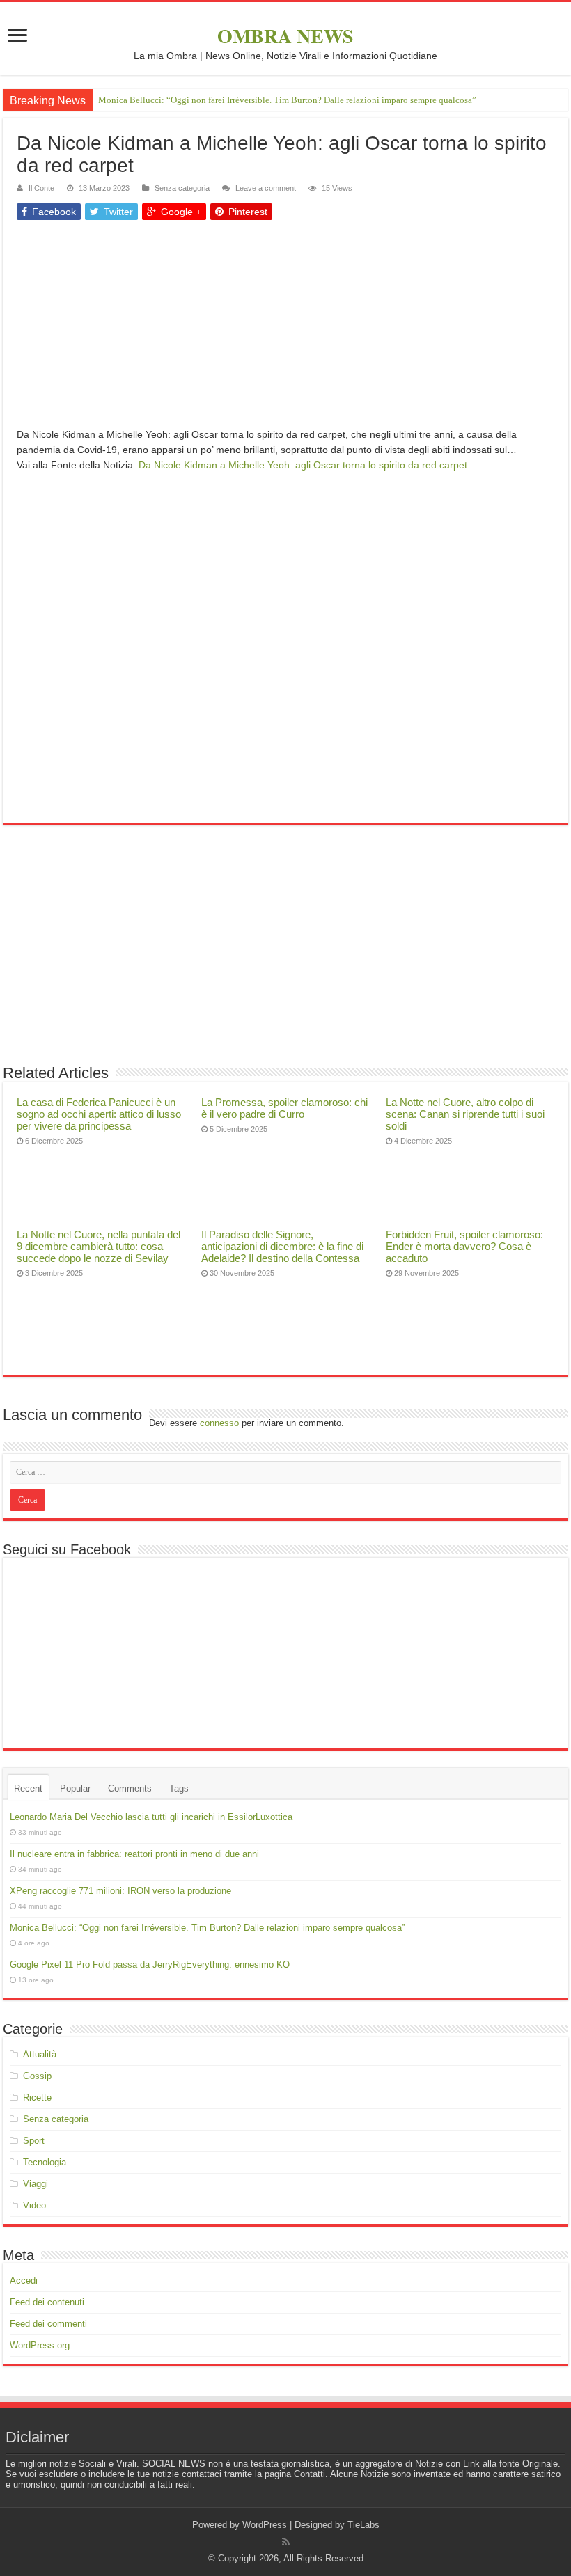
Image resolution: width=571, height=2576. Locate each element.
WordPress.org (40, 2345)
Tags (179, 1788)
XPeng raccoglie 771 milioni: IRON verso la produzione (120, 1891)
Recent (28, 1788)
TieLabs (363, 2525)
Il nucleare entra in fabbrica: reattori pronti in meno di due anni (134, 1854)
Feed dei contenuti (47, 2302)
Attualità (40, 2054)
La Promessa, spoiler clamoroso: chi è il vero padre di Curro (284, 1108)
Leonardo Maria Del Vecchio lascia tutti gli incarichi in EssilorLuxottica (151, 1817)
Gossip (37, 2076)
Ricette (37, 2097)
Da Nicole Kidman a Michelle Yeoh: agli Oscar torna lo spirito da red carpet (303, 465)
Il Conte (41, 188)
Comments (130, 1788)
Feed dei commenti (48, 2324)
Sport (34, 2141)
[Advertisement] (285, 329)
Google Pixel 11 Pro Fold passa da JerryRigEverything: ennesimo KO (150, 1965)
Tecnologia (45, 2162)
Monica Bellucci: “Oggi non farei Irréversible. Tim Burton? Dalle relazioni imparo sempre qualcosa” (287, 100)
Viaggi (36, 2184)
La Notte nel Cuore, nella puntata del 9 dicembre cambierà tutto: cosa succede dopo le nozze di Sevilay (99, 1246)
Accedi (24, 2281)
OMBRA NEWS (285, 36)
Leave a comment (266, 188)
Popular (75, 1788)
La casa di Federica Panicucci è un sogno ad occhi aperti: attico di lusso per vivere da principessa (99, 1114)
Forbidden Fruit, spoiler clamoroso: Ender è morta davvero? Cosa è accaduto (464, 1246)
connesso (219, 1423)
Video (34, 2205)
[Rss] (286, 2542)
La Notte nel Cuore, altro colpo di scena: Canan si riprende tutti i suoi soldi (465, 1114)
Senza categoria (182, 188)
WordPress (265, 2525)
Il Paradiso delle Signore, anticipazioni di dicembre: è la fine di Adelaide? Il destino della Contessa (282, 1246)
